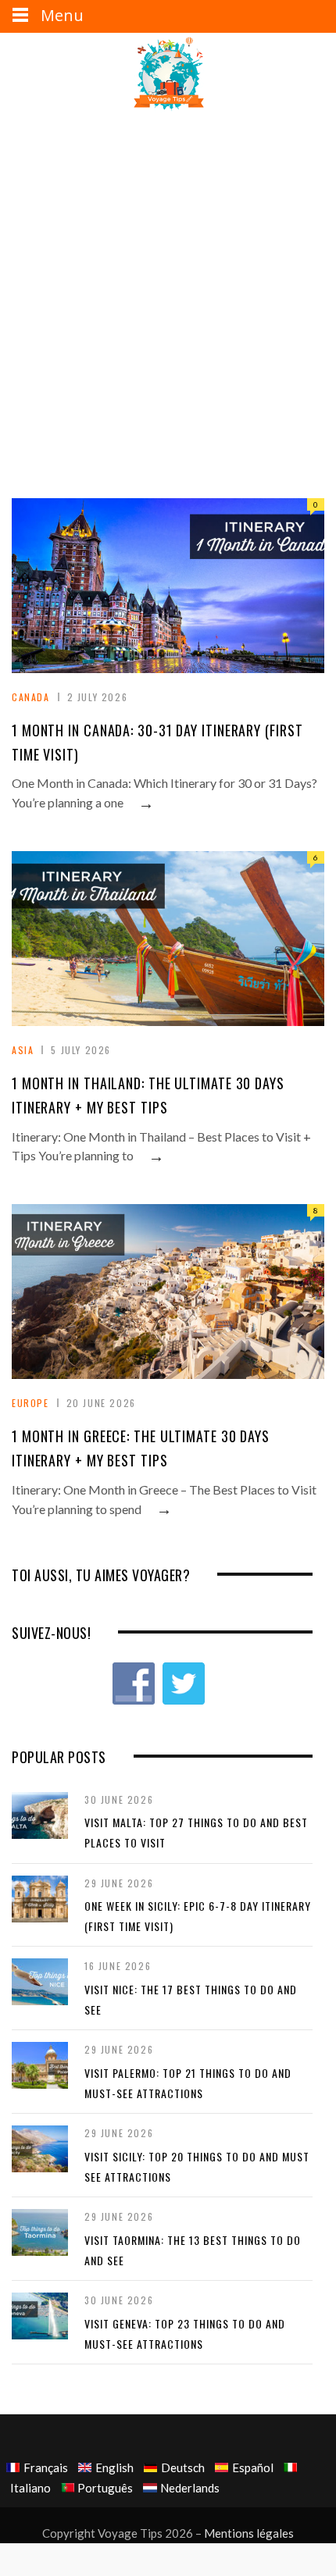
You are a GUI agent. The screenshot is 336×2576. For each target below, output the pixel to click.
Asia (23, 1050)
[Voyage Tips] (168, 75)
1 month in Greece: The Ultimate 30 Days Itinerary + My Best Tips (141, 1448)
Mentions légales (249, 2533)
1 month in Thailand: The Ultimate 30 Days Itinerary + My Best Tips (148, 1095)
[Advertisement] (168, 285)
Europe (30, 1403)
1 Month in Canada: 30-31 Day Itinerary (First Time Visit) (157, 742)
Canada (31, 697)
